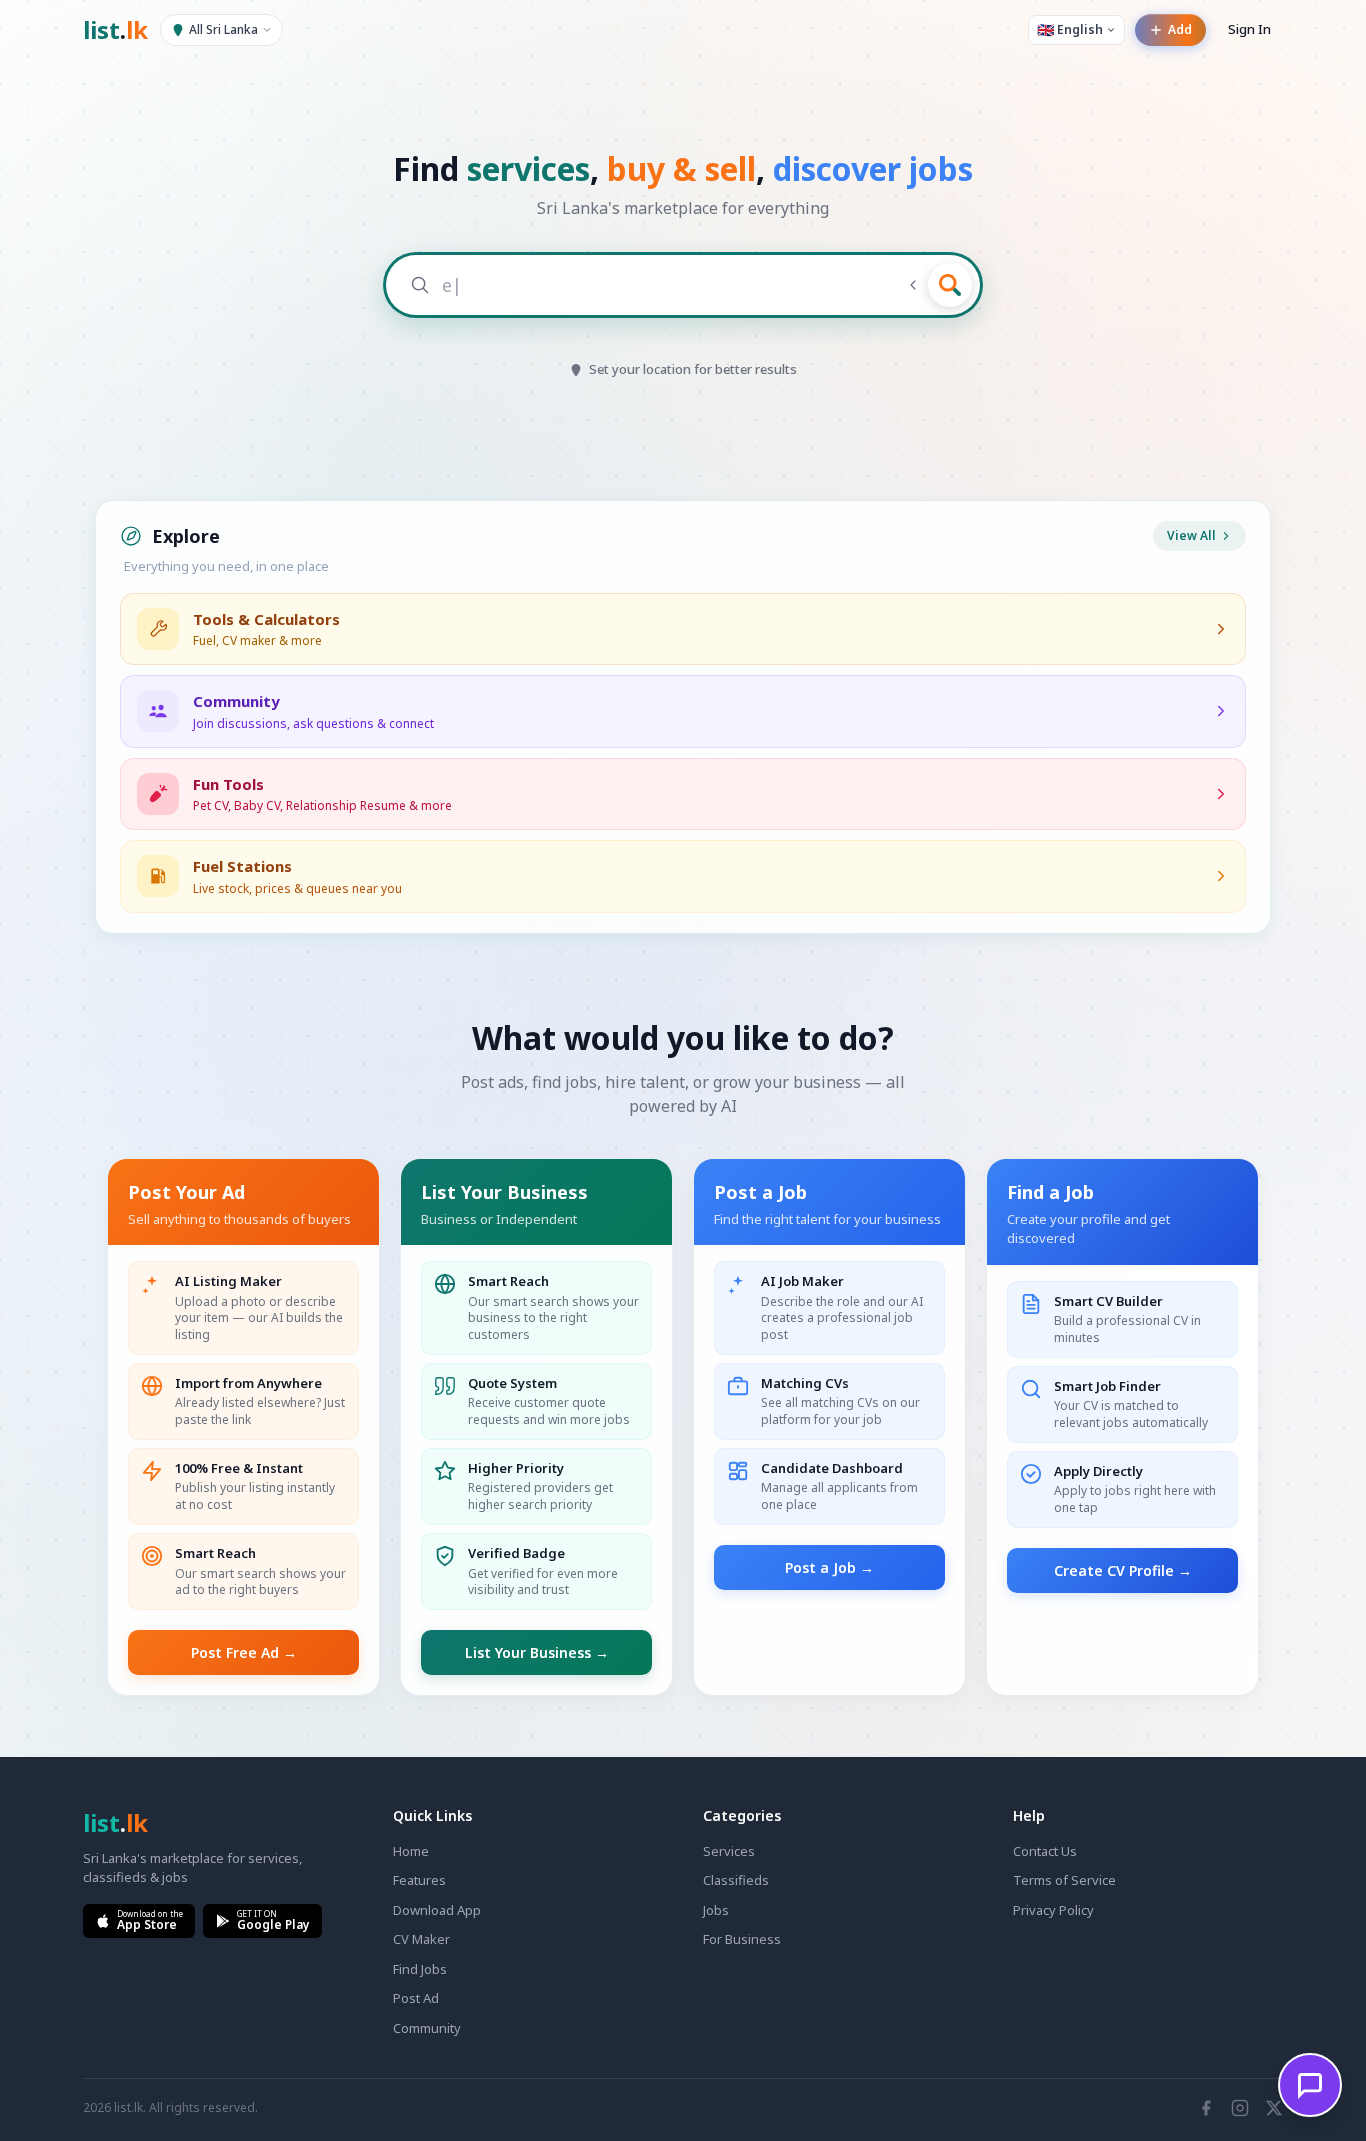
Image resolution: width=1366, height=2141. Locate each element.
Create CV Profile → (1123, 1570)
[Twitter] (1274, 2108)
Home (411, 1851)
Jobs (716, 1910)
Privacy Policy (1053, 1910)
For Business (742, 1939)
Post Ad (416, 1998)
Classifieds (736, 1880)
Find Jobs (420, 1969)
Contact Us (1045, 1851)
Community (427, 2028)
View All (1191, 535)
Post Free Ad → (244, 1652)
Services (729, 1851)
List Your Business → (537, 1652)
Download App (437, 1910)
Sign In (1249, 29)
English (1070, 29)
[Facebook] (1206, 2108)
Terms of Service (1064, 1880)
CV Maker (421, 1939)
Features (419, 1880)
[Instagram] (1240, 2108)
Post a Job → (829, 1567)
